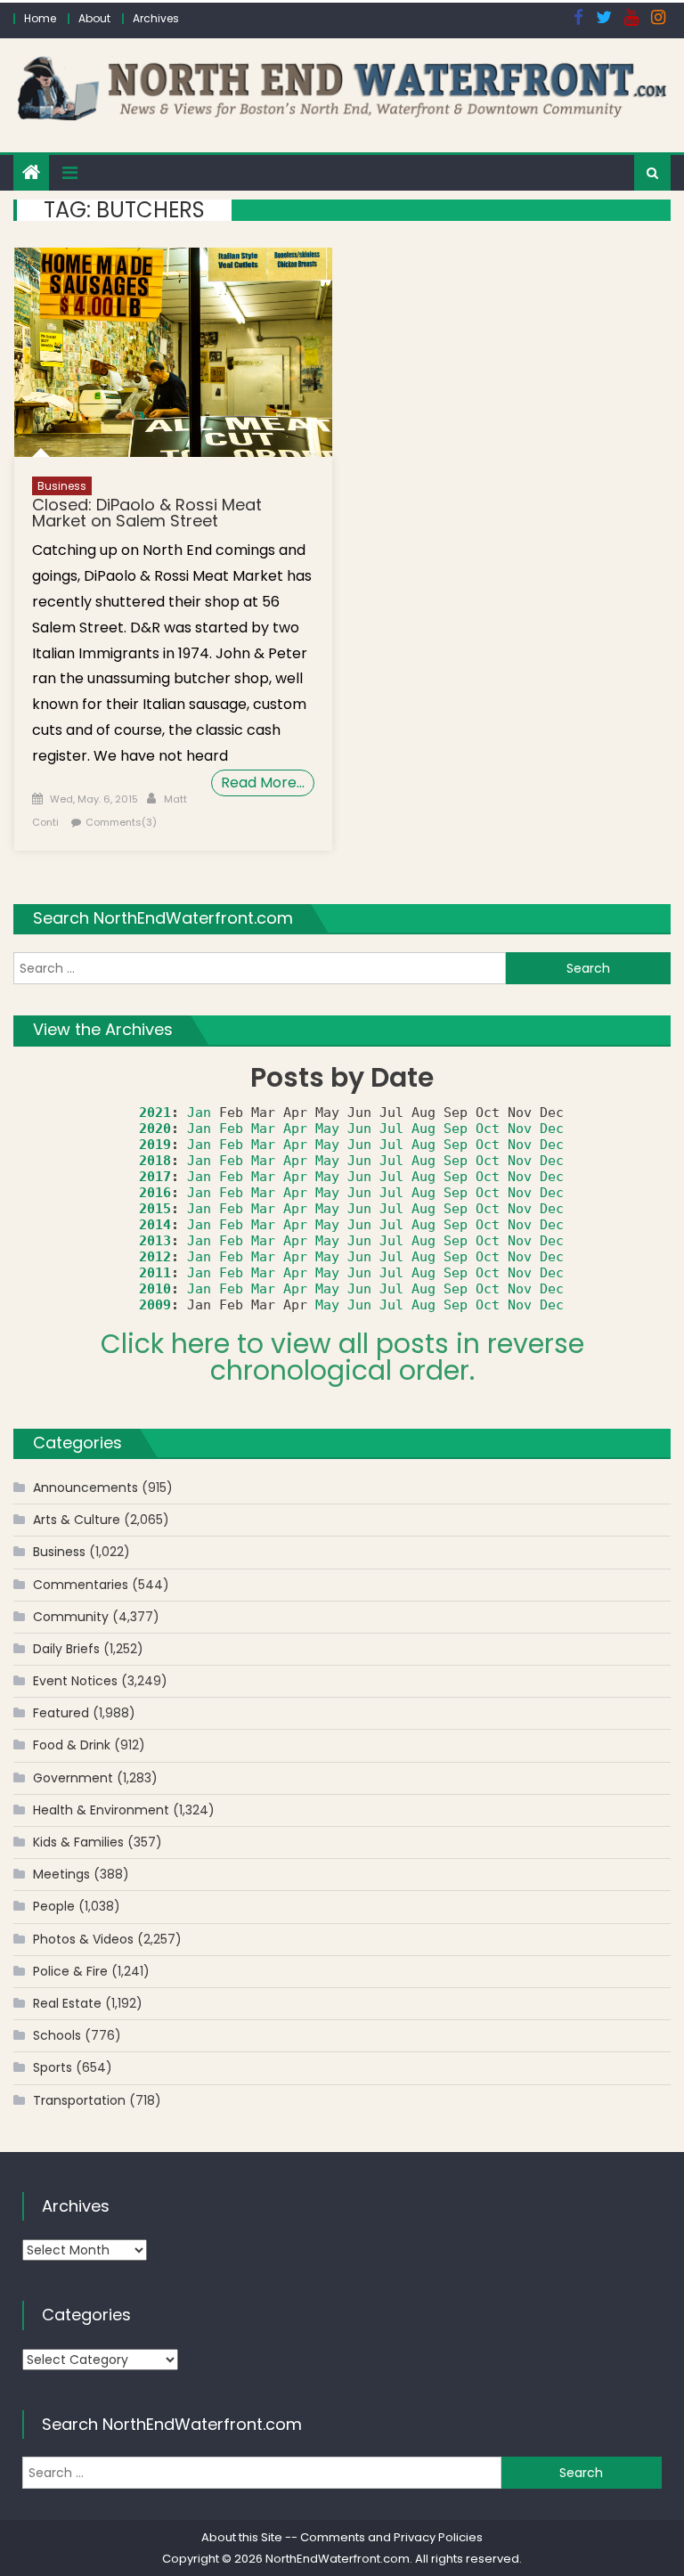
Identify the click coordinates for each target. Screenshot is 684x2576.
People (54, 1906)
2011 (155, 1273)
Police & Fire (70, 1971)
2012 (155, 1257)
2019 (155, 1145)
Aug (423, 1129)
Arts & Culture (77, 1520)
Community (71, 1617)
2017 (155, 1177)
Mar (263, 1129)
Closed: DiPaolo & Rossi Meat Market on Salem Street (147, 513)
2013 (155, 1241)
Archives (156, 18)
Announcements (85, 1488)
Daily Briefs (66, 1649)
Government (73, 1778)
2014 (155, 1225)
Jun (359, 1129)
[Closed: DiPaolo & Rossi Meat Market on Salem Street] (173, 352)
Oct (488, 1129)
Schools (57, 2035)
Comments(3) (121, 822)
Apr (295, 1129)
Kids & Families (78, 1842)
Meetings (61, 1874)
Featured (61, 1713)
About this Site (242, 2537)
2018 (155, 1161)
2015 (155, 1209)
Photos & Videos (83, 1939)
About (94, 18)
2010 (155, 1289)
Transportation (79, 2100)
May (327, 1129)
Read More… (263, 783)
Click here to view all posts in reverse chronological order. (342, 1357)
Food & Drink (72, 1745)
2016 (155, 1193)
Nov (520, 1129)
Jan (199, 1113)
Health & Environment (101, 1810)
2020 (155, 1129)
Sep (456, 1129)
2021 (155, 1113)
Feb (231, 1129)
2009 (155, 1305)
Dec (552, 1129)
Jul (391, 1129)
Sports (53, 2067)
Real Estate (67, 2003)
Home (40, 18)
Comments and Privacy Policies (391, 2537)
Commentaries (81, 1585)
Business (62, 486)
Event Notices (75, 1681)
